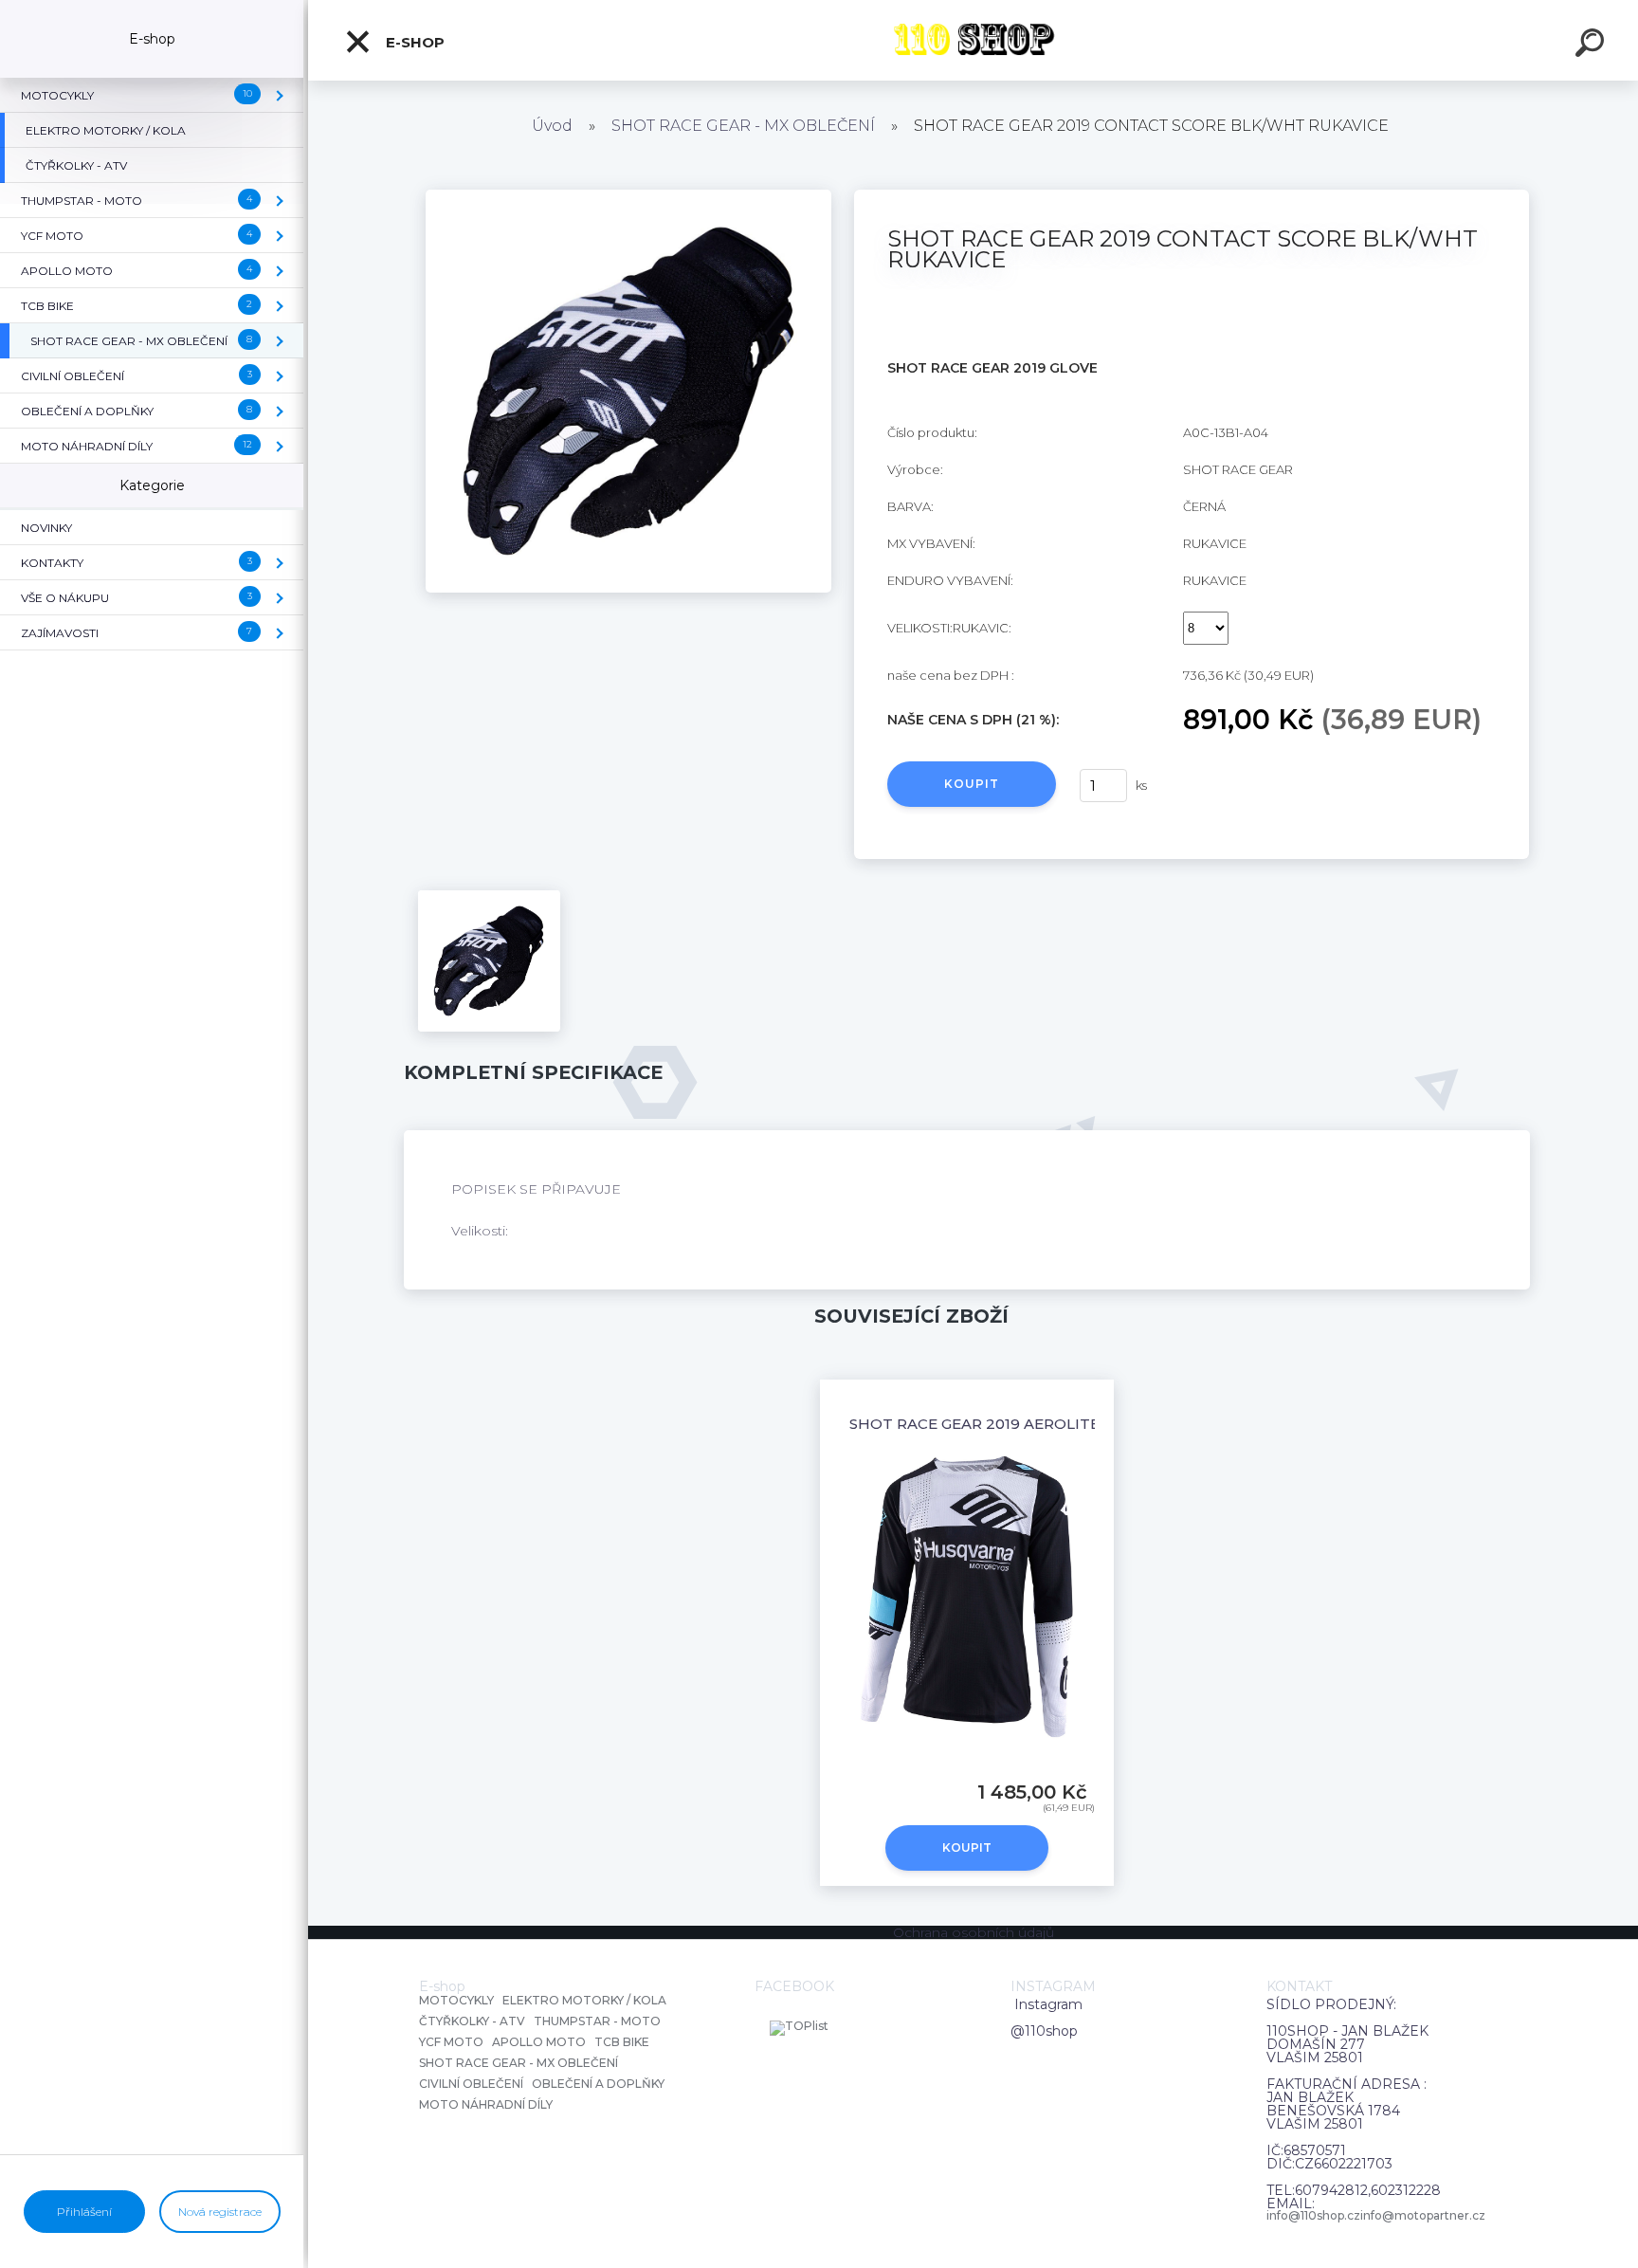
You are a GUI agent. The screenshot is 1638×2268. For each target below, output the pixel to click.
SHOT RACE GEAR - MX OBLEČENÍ (743, 126)
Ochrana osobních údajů (974, 1932)
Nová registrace (220, 2212)
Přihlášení (84, 2212)
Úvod (552, 126)
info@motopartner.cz (1423, 2216)
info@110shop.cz (1313, 2216)
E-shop (413, 42)
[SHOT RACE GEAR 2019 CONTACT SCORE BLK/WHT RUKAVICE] (628, 196)
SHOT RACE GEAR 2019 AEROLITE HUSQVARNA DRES (1047, 1424)
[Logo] (973, 40)
